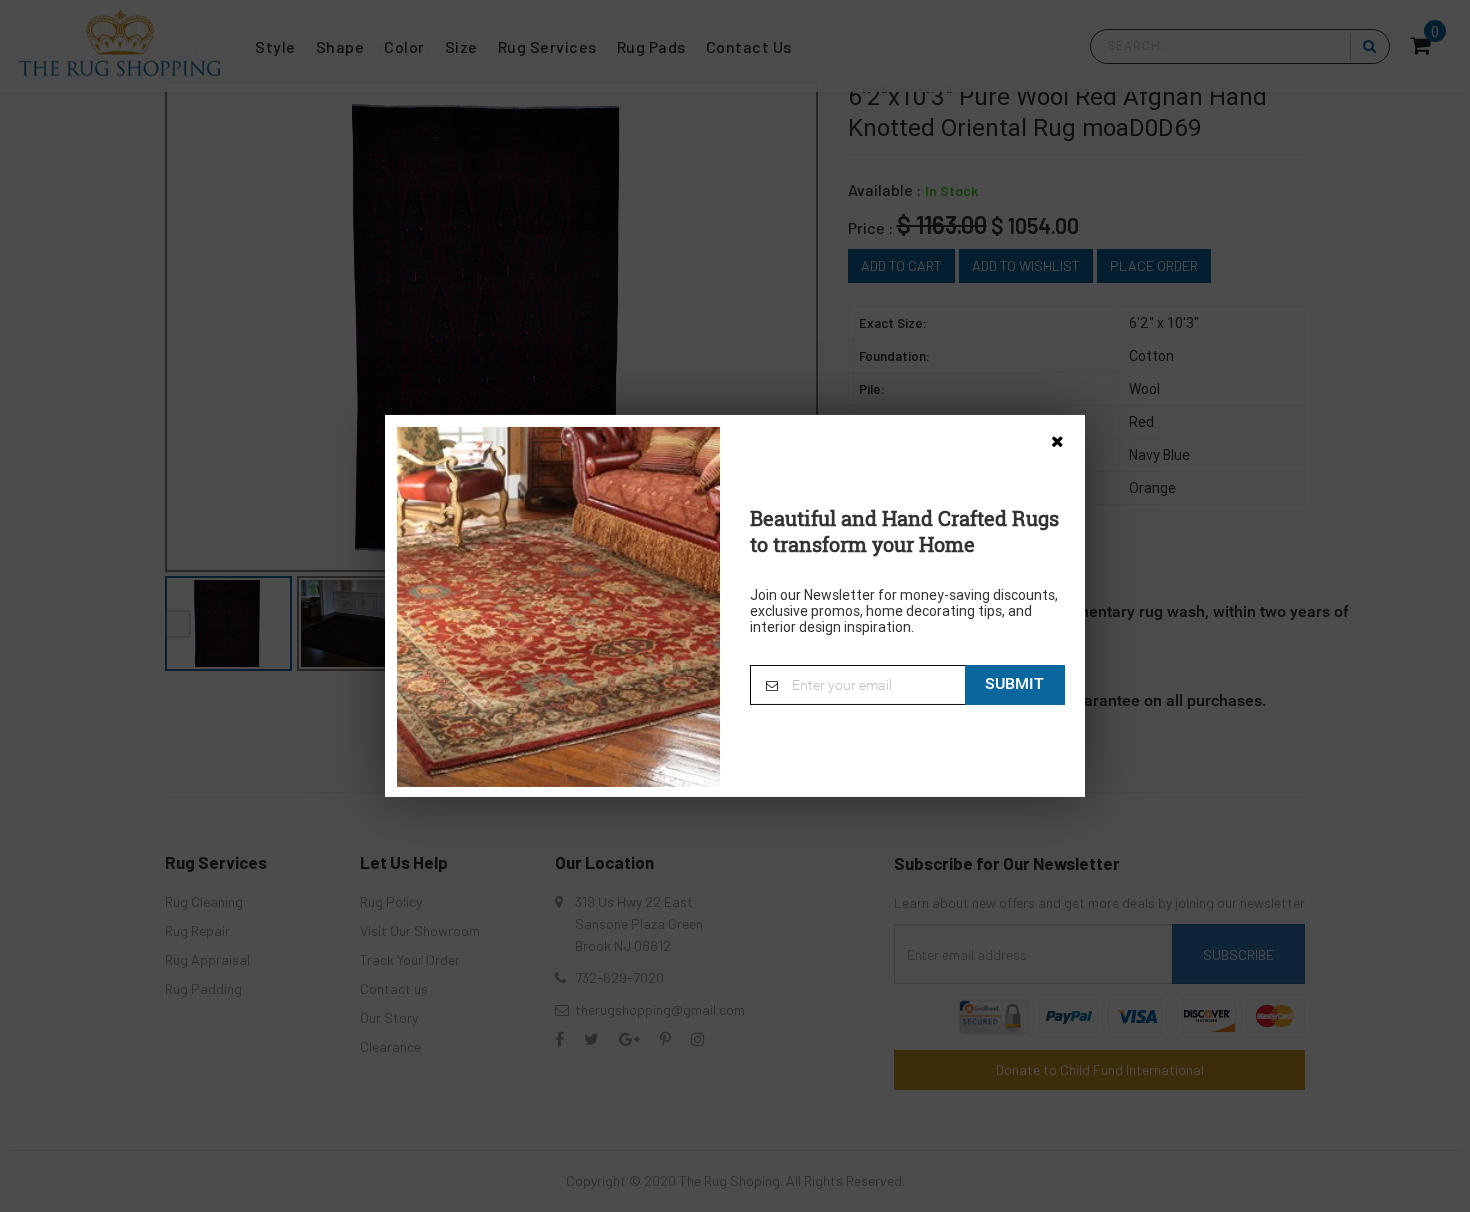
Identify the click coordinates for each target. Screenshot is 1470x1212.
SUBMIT (1014, 683)
